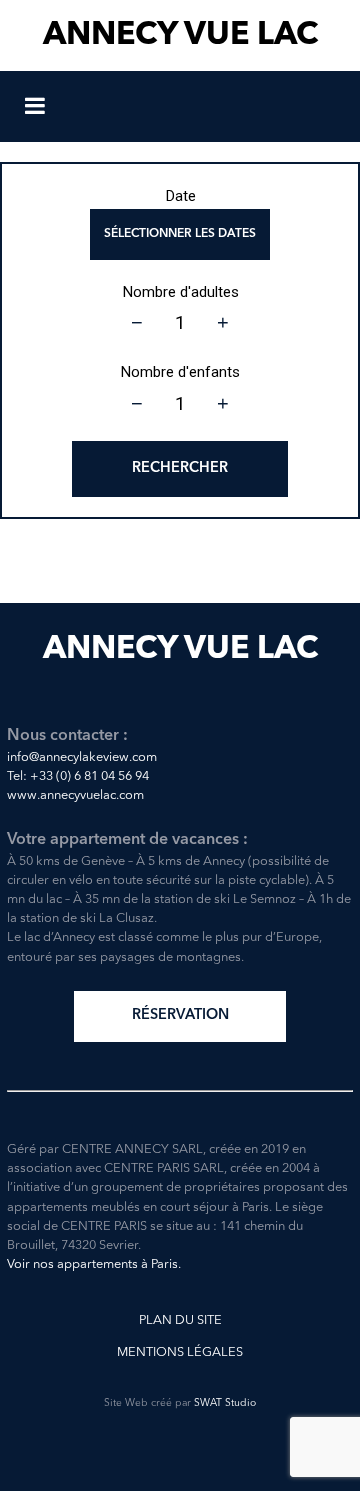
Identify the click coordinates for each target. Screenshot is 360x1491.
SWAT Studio (225, 1403)
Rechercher (180, 468)
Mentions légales (180, 1352)
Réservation (180, 1015)
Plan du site (180, 1320)
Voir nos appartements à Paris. (94, 1264)
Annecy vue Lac (180, 36)
